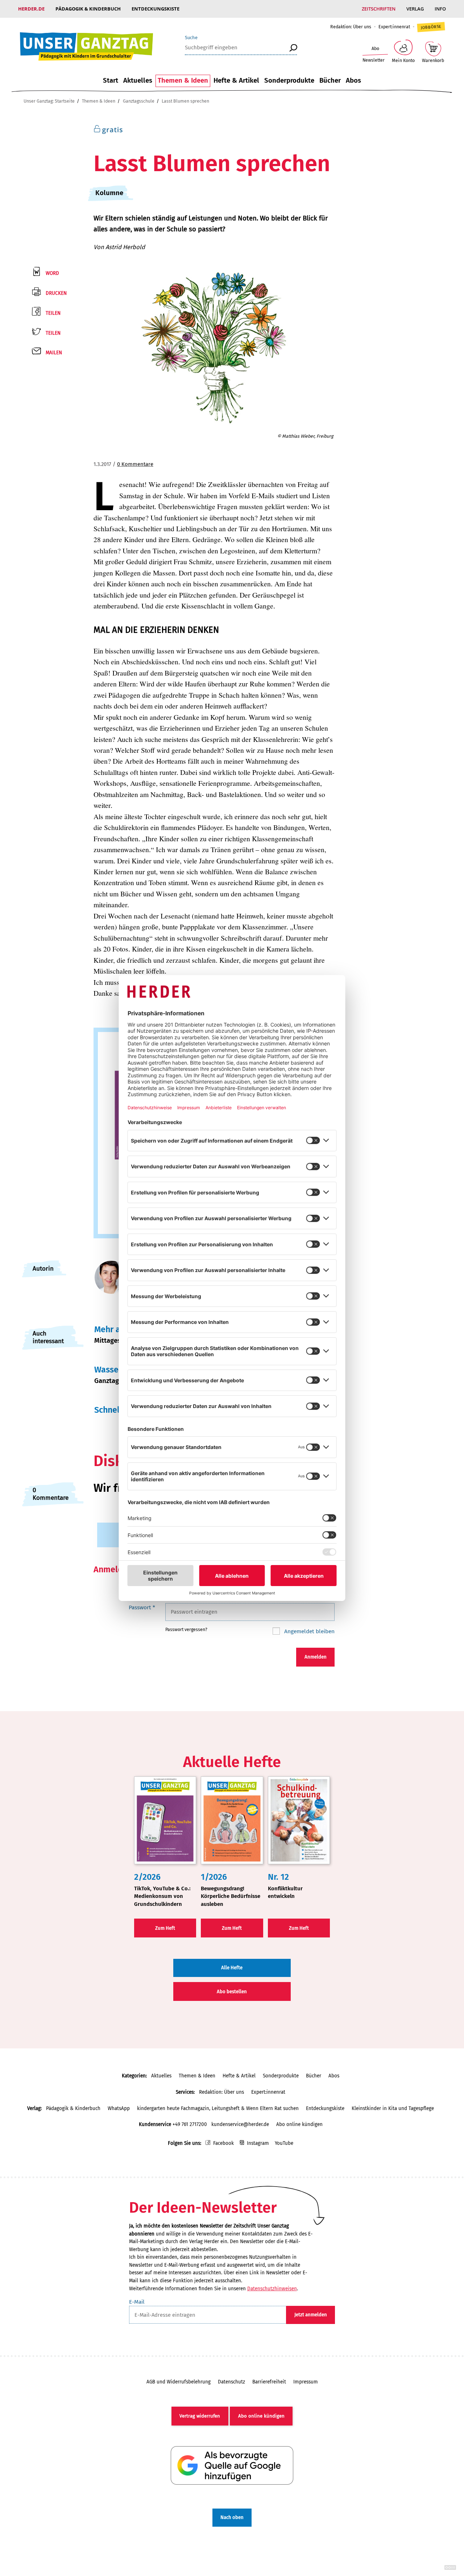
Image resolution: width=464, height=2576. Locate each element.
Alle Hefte (232, 1968)
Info (440, 9)
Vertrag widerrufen (200, 2416)
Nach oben (232, 2517)
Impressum (306, 2382)
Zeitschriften (379, 9)
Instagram (258, 2143)
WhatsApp (119, 2108)
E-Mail (137, 2302)
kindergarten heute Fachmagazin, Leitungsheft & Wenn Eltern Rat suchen (218, 2108)
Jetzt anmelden (311, 2315)
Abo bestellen (232, 1992)
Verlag (415, 9)
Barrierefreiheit (269, 2382)
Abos (353, 80)
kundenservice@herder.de (240, 2124)
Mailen (54, 353)
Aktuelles (138, 80)
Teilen (53, 313)
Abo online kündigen (299, 2124)
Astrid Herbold (125, 247)
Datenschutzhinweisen (272, 2289)
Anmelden (316, 1657)
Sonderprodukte (289, 80)
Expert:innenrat (394, 27)
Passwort (142, 1607)
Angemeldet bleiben (309, 1631)
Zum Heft (165, 1928)
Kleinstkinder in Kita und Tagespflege (393, 2108)
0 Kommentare (135, 464)
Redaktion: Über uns (351, 27)
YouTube (284, 2143)
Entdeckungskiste (156, 9)
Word (52, 273)
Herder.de (31, 9)
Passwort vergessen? (186, 1629)
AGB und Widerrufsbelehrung (179, 2382)
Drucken (56, 293)
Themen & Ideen (183, 80)
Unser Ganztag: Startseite (49, 101)
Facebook (223, 2143)
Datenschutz (231, 2382)
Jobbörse (431, 27)
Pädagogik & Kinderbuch (88, 9)
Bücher (330, 80)
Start (111, 80)
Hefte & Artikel (236, 80)
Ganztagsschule (139, 101)
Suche (191, 38)
